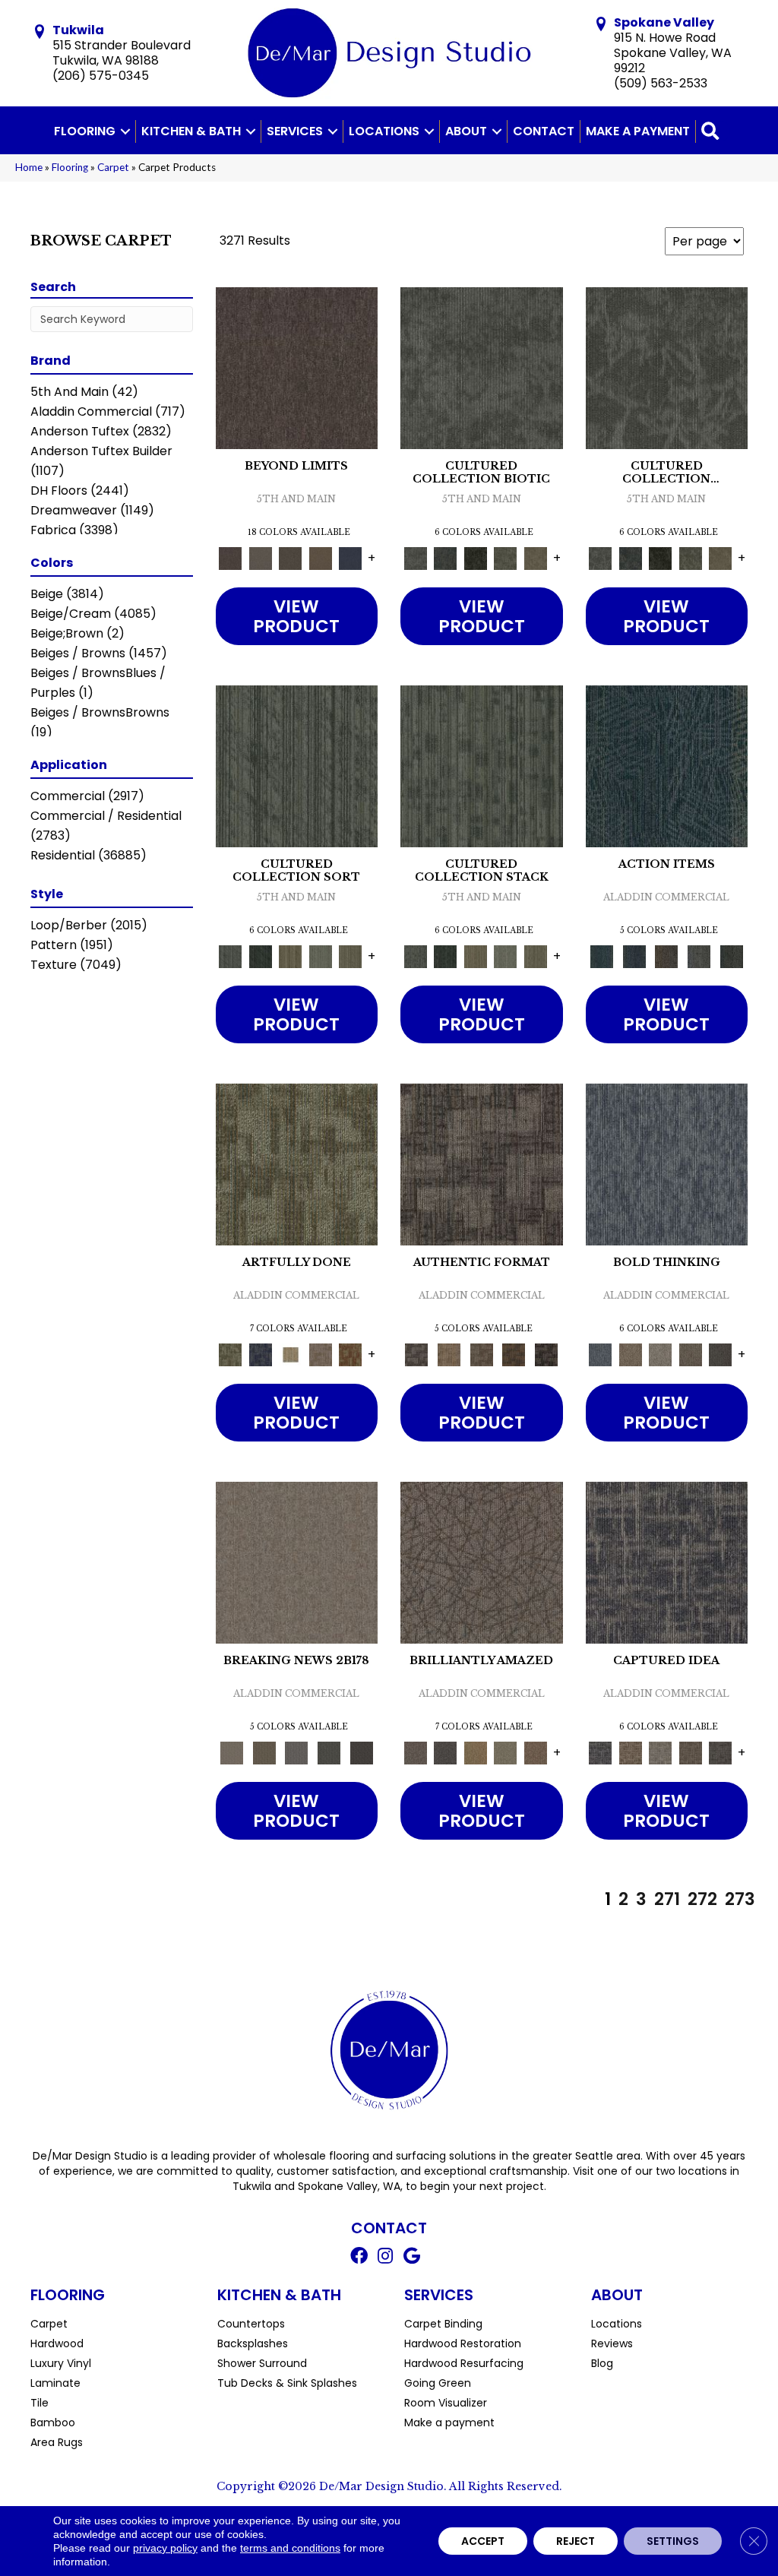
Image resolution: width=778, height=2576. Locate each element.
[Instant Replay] (297, 1752)
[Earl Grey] (699, 956)
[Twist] (351, 956)
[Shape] (667, 1164)
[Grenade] (631, 1354)
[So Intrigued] (482, 1562)
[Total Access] (361, 1752)
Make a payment (638, 131)
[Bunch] (261, 956)
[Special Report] (264, 1752)
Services (295, 131)
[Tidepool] (667, 766)
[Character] (446, 557)
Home (29, 167)
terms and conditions (290, 2548)
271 (667, 1899)
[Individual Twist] (481, 1354)
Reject (576, 2541)
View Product (296, 616)
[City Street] (731, 956)
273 (740, 1899)
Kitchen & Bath (191, 131)
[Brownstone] (667, 956)
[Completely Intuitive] (476, 1752)
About (466, 131)
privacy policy (165, 2548)
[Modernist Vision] (291, 1354)
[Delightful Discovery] (297, 1164)
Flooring (85, 131)
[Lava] (661, 1354)
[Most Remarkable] (261, 1354)
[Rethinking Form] (514, 1354)
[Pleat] (321, 956)
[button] (125, 131)
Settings (673, 2541)
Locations (384, 131)
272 (702, 1899)
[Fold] (291, 956)
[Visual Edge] (482, 1164)
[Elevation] (291, 557)
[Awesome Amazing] (321, 1354)
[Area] (297, 367)
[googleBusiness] (412, 2258)
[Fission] (691, 1354)
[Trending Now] (297, 1562)
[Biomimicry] (482, 367)
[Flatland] (351, 557)
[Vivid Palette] (351, 1354)
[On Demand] (329, 1752)
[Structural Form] (547, 1354)
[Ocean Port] (634, 956)
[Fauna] (321, 557)
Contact (544, 131)
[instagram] (385, 2258)
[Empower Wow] (506, 1752)
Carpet (113, 167)
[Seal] (721, 1354)
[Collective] (476, 557)
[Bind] (297, 766)
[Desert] (261, 557)
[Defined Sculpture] (449, 1354)
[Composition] (506, 557)
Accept (483, 2541)
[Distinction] (536, 557)
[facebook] (359, 2258)
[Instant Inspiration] (536, 1752)
